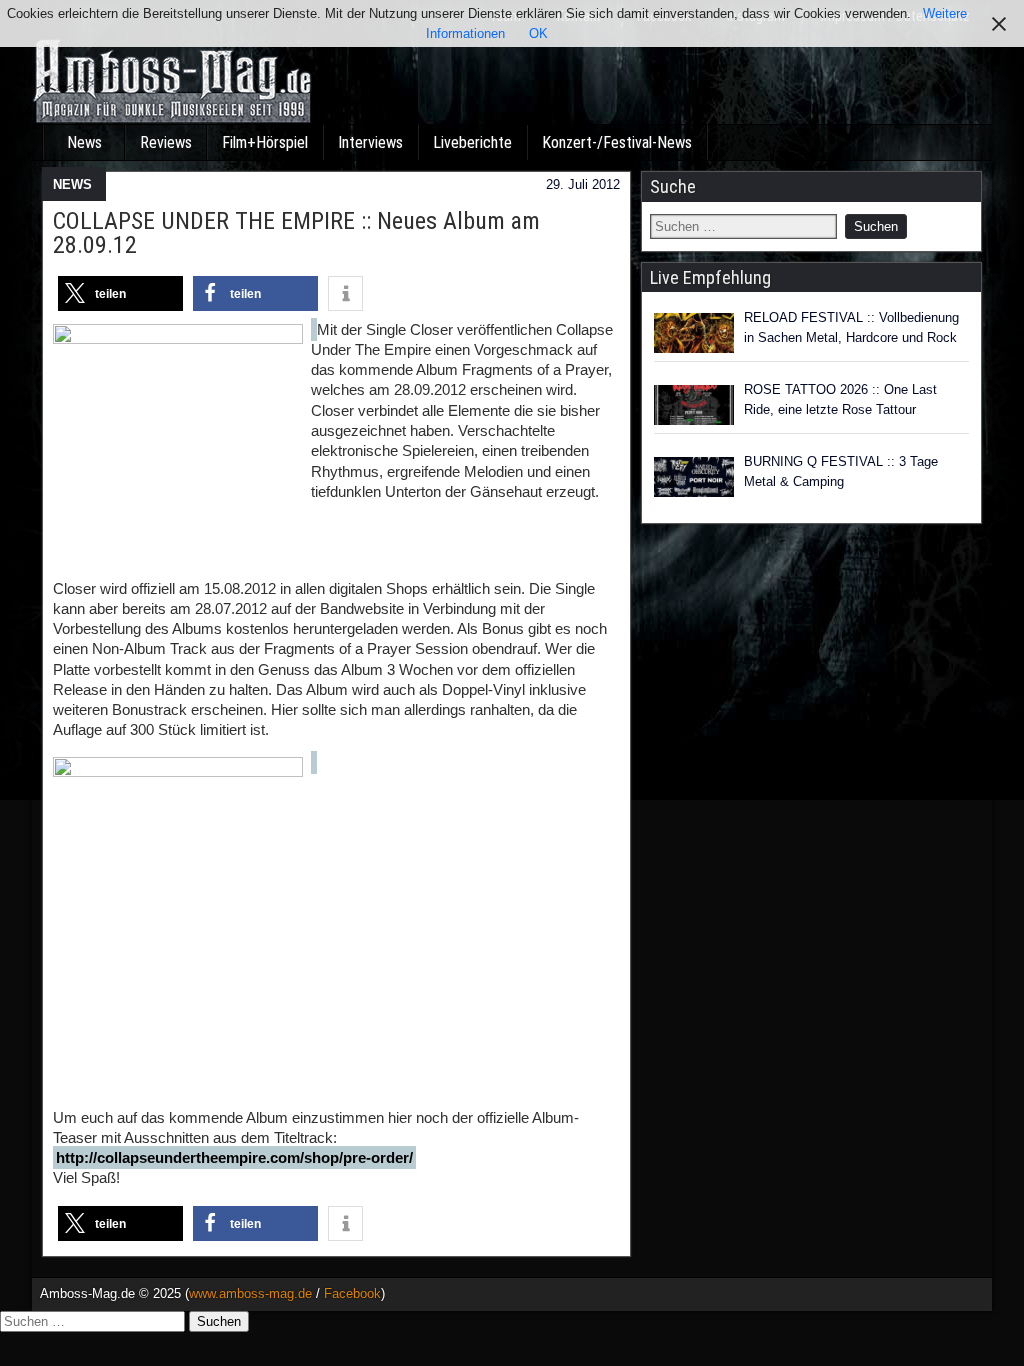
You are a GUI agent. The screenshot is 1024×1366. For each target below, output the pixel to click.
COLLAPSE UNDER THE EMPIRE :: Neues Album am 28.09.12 (296, 233)
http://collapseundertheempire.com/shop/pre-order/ (234, 1157)
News (84, 142)
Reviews (166, 142)
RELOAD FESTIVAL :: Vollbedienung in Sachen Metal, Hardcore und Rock (851, 327)
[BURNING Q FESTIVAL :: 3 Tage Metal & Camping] (694, 477)
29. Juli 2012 (583, 184)
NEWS (72, 184)
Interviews (370, 142)
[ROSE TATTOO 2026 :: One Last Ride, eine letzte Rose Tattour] (694, 405)
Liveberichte (472, 142)
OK (538, 33)
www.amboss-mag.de (250, 1293)
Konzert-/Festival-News (617, 142)
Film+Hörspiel (265, 142)
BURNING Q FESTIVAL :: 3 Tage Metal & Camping (841, 471)
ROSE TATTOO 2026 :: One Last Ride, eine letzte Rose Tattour (840, 399)
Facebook (352, 1293)
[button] (120, 293)
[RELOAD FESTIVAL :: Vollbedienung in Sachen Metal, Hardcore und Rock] (694, 333)
